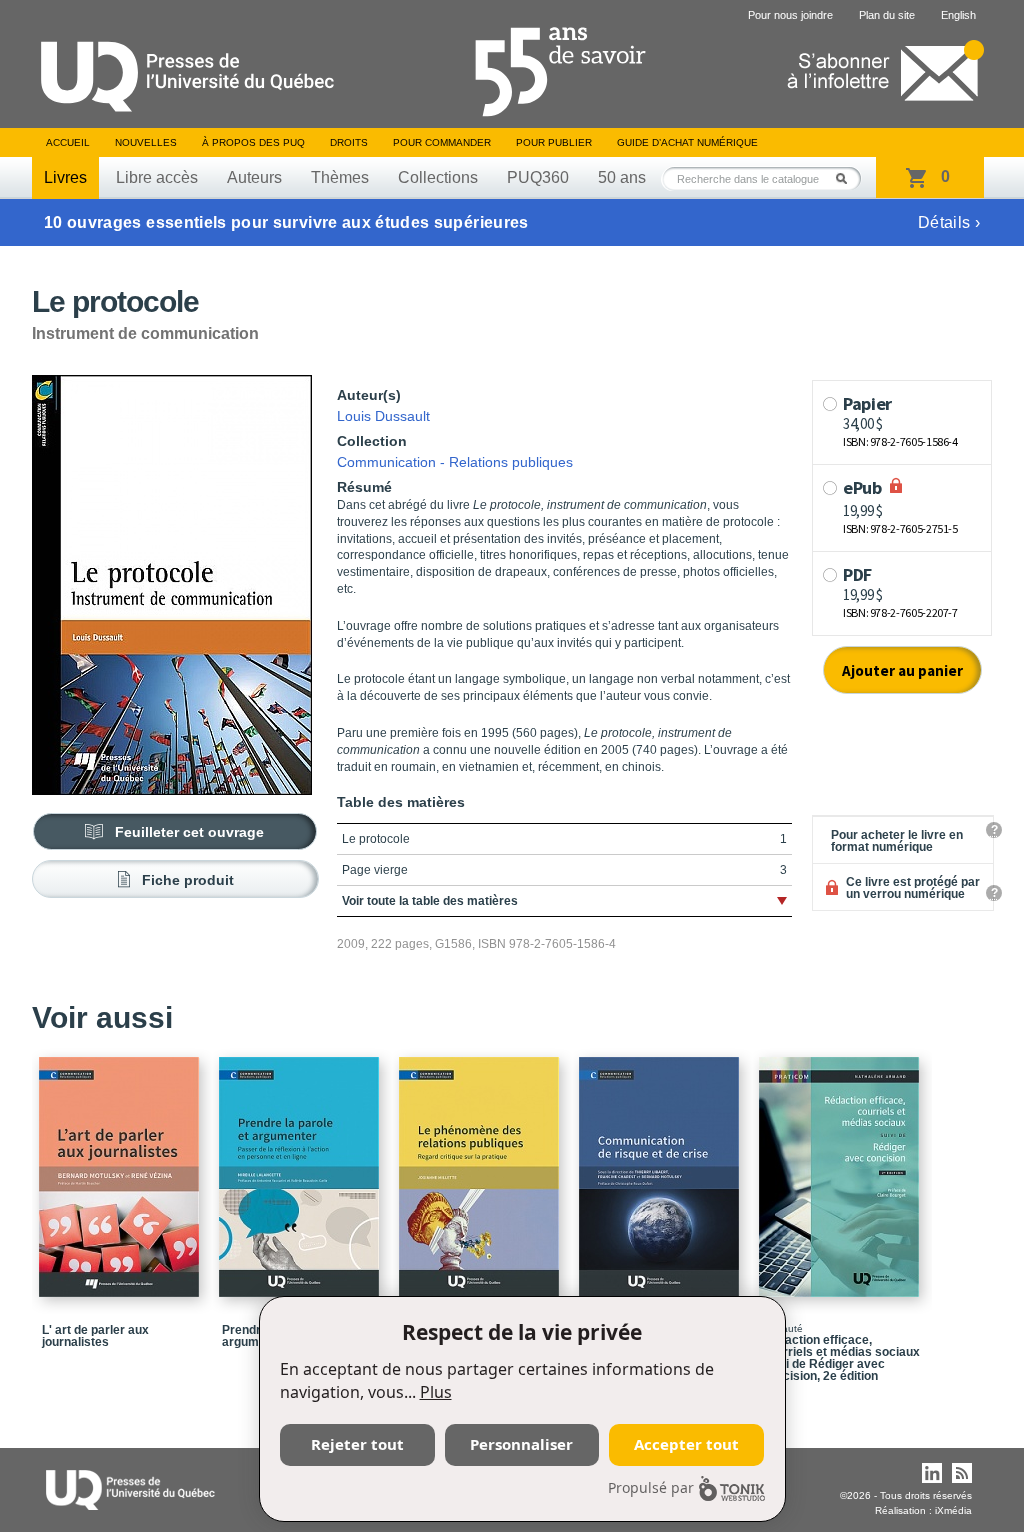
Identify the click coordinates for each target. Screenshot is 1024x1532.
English (958, 15)
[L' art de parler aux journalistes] (122, 1168)
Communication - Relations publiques (455, 462)
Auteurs (254, 177)
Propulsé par (651, 1487)
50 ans (622, 177)
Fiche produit (188, 880)
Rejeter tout (357, 1444)
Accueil (68, 142)
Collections (438, 177)
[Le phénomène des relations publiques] (482, 1168)
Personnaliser (521, 1444)
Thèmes (340, 177)
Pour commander (442, 142)
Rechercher (847, 178)
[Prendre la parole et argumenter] (302, 1168)
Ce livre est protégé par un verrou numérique (913, 888)
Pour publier (554, 142)
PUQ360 (538, 177)
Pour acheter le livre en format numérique (897, 841)
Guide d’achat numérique (687, 142)
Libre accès (157, 177)
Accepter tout (686, 1444)
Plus (436, 1392)
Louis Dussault (383, 416)
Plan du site (887, 15)
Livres (65, 177)
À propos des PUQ (253, 142)
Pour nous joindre (790, 15)
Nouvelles (146, 142)
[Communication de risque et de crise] (662, 1168)
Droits (349, 142)
